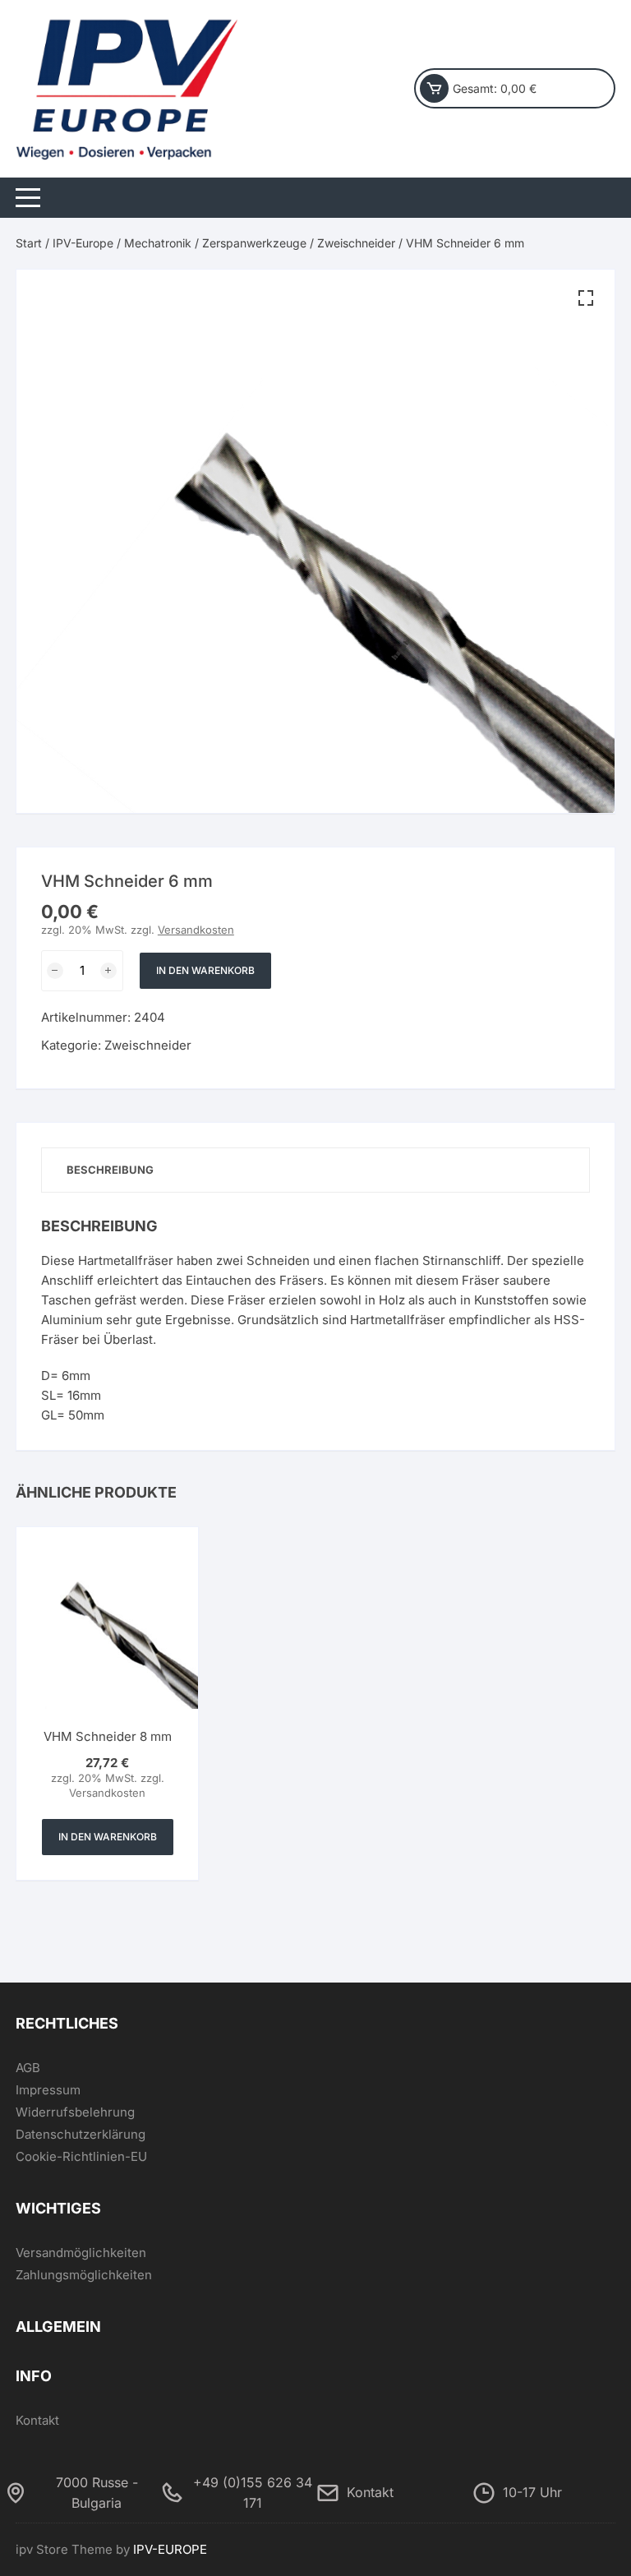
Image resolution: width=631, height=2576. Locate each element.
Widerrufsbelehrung (75, 2112)
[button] (586, 298)
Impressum (48, 2090)
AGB (28, 2068)
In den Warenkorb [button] (108, 1837)
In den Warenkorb (205, 970)
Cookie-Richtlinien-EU (81, 2156)
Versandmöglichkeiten (81, 2253)
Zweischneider (356, 243)
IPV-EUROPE (170, 2549)
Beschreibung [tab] (110, 1170)
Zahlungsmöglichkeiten (84, 2275)
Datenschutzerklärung (81, 2134)
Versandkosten (196, 930)
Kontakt (37, 2420)
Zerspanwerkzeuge (254, 243)
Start (29, 243)
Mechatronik (158, 243)
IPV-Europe (83, 243)
